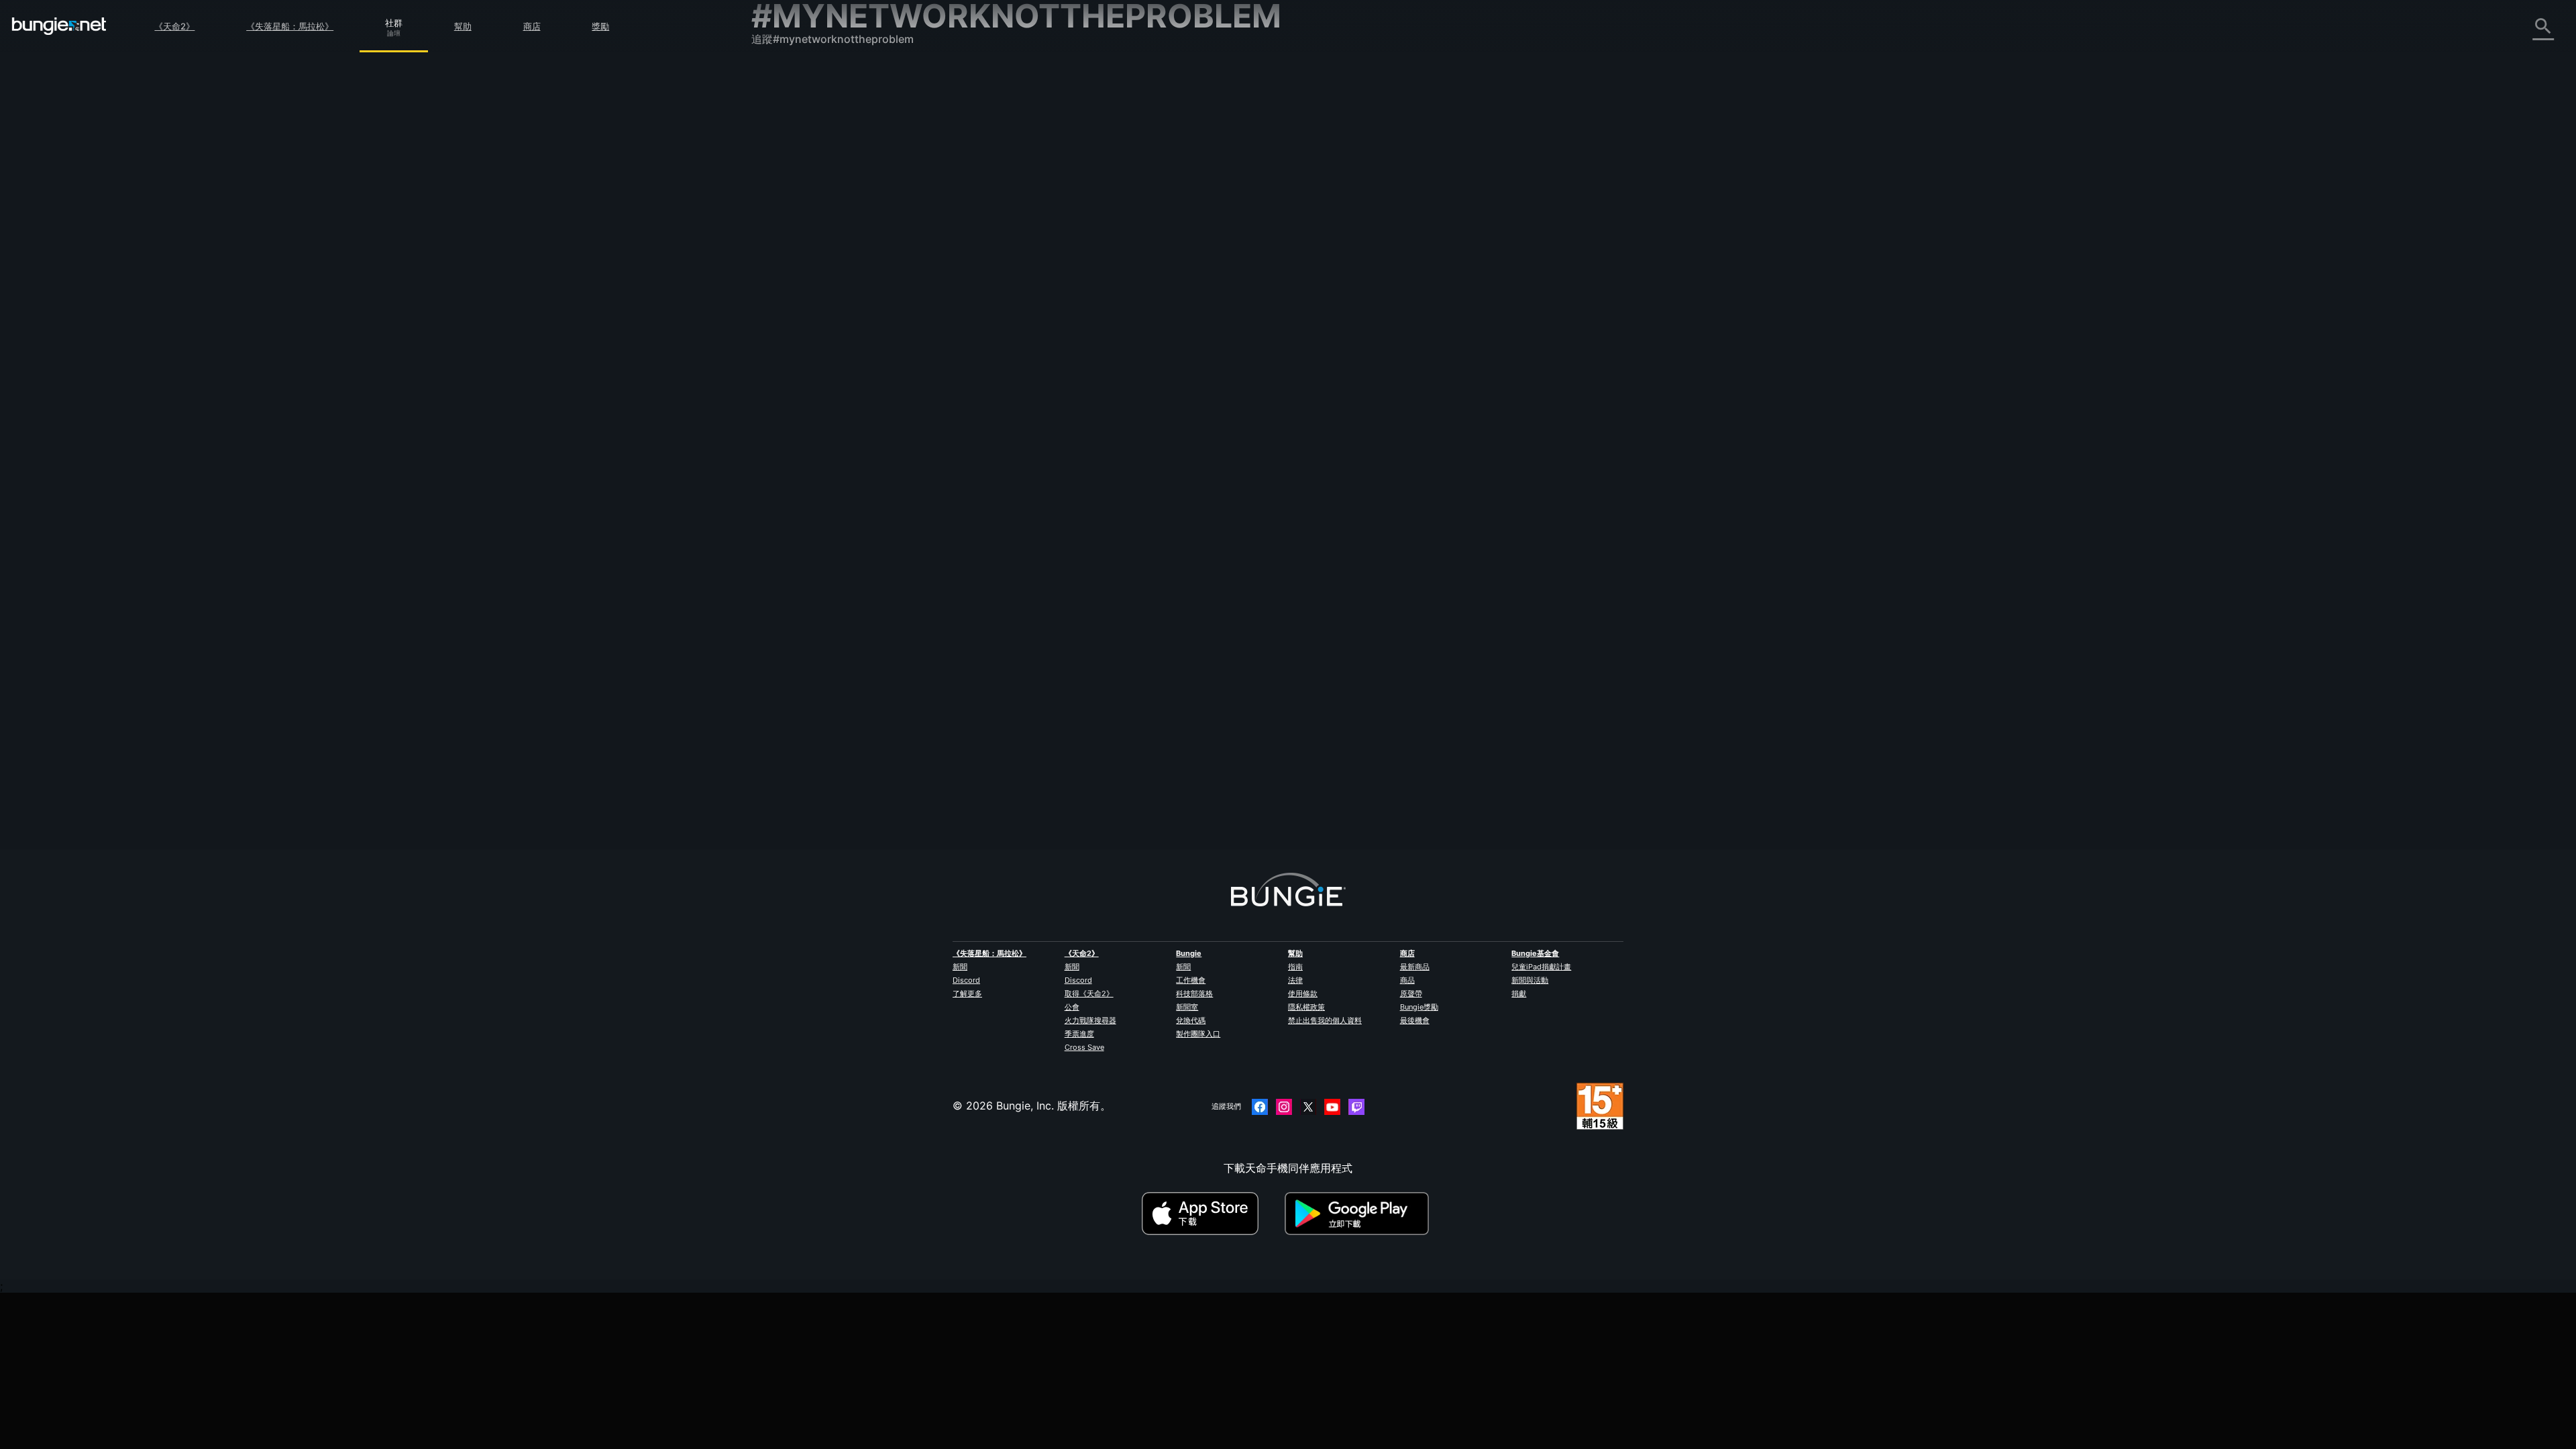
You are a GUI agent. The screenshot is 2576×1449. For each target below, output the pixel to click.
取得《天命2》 (1089, 994)
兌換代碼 (1191, 1020)
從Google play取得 (1360, 1214)
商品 (1407, 980)
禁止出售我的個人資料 (1325, 1020)
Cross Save (1084, 1047)
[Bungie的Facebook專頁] (1260, 1107)
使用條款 (1303, 994)
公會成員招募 (793, 356)
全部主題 (782, 76)
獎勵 (600, 26)
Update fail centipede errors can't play (1123, 250)
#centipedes (1268, 252)
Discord (966, 980)
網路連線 (782, 194)
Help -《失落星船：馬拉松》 (830, 400)
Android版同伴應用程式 (818, 282)
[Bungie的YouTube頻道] (1332, 1107)
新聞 (960, 967)
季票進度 (1079, 1034)
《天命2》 (174, 26)
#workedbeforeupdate (1492, 252)
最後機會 (1415, 1020)
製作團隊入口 (1198, 1034)
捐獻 (1519, 994)
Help (1232, 252)
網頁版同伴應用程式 (809, 253)
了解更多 (967, 994)
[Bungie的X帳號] (1308, 1107)
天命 (771, 371)
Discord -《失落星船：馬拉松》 (838, 415)
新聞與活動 (1530, 980)
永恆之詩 (782, 209)
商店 (532, 26)
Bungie (1189, 953)
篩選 (1095, 178)
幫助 (463, 26)
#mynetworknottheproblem (1402, 252)
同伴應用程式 (793, 341)
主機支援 (782, 312)
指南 (1295, 967)
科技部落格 (1194, 994)
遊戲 (771, 150)
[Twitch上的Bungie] (1356, 1107)
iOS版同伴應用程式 (807, 268)
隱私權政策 (1306, 1007)
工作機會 (1191, 980)
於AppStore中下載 (1212, 1214)
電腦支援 (782, 297)
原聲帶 (1411, 994)
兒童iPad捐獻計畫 (1541, 967)
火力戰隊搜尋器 (1090, 1020)
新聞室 (1187, 1007)
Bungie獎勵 (1419, 1007)
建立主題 (1053, 178)
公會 (1072, 1007)
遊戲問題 (782, 223)
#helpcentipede (1323, 252)
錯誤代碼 (782, 179)
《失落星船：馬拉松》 (290, 26)
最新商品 (1415, 967)
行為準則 (778, 434)
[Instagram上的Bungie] (1284, 1107)
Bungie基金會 (1535, 953)
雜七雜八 (782, 386)
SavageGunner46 (1069, 264)
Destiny (59, 26)
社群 (394, 21)
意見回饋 (782, 105)
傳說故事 (782, 135)
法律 (1295, 980)
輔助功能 (782, 238)
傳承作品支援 (793, 327)
